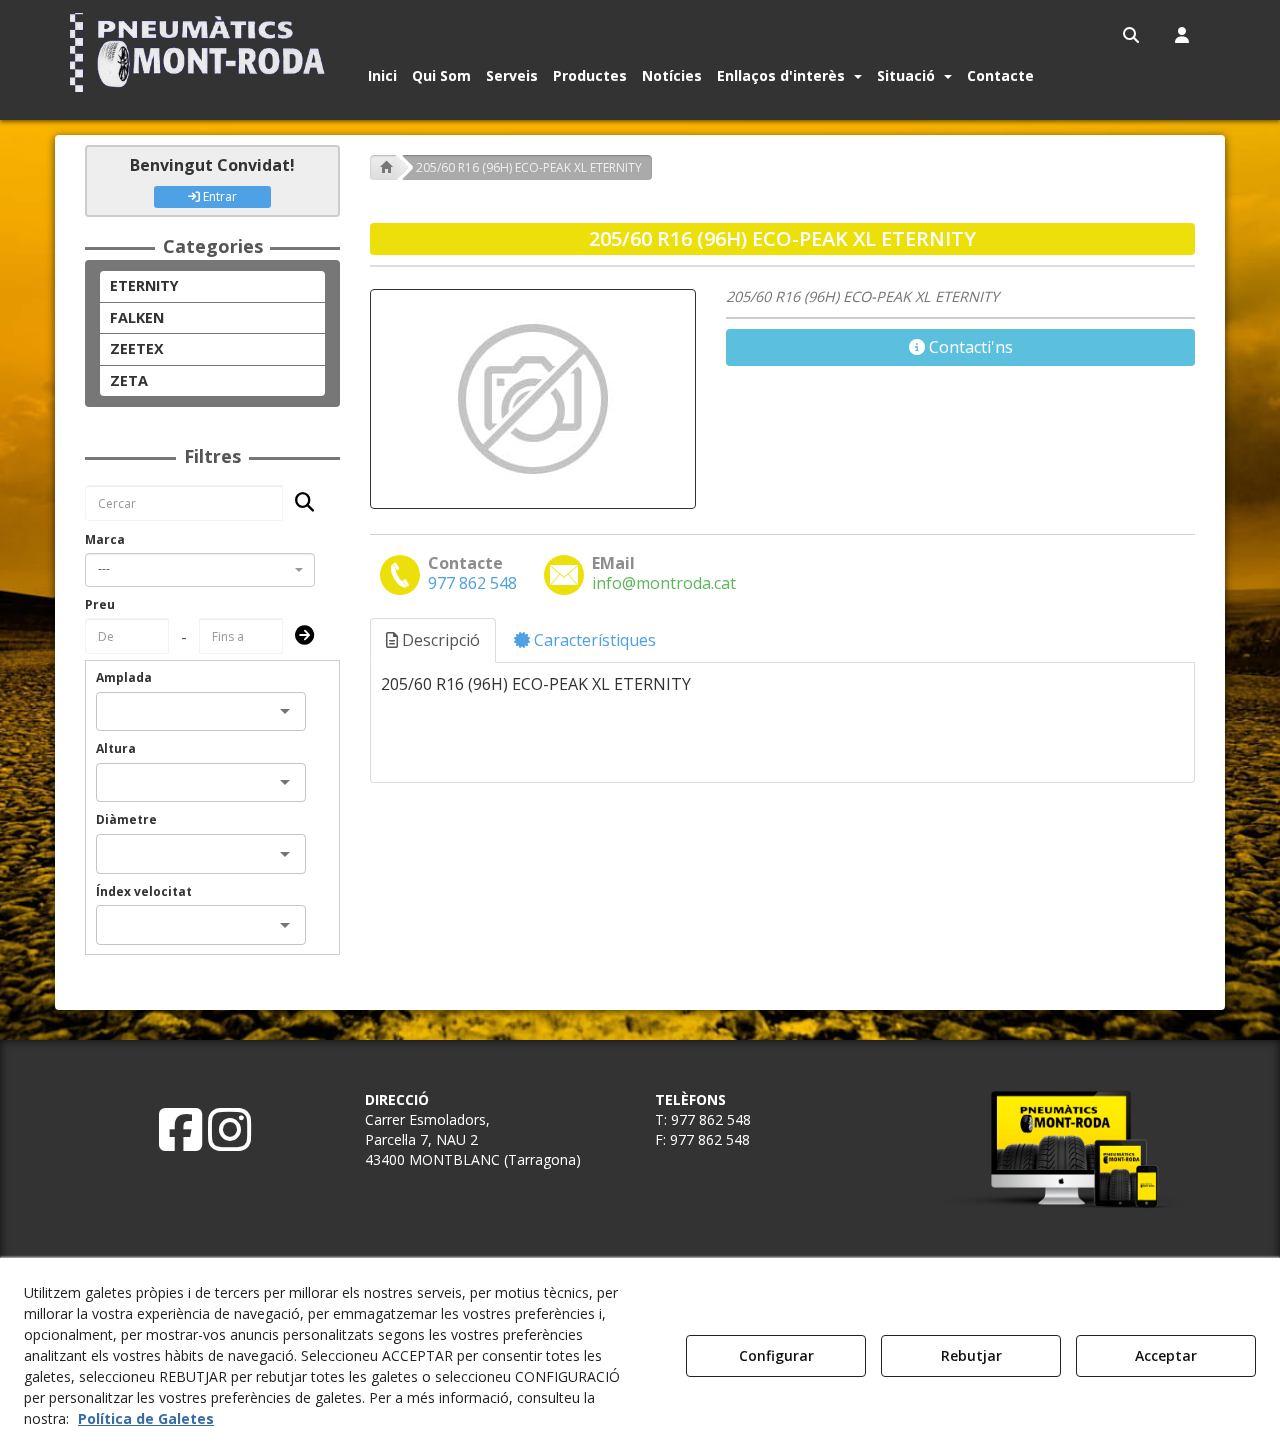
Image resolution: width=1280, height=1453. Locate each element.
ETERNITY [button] (144, 285)
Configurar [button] (776, 1355)
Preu (100, 604)
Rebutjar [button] (971, 1355)
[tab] (434, 640)
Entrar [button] (218, 196)
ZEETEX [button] (137, 348)
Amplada (124, 677)
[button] (201, 52)
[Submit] (298, 636)
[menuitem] (1132, 35)
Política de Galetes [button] (146, 1418)
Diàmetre (126, 819)
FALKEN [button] (137, 317)
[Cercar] (298, 503)
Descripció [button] (439, 640)
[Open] (285, 711)
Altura (116, 748)
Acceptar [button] (1166, 1355)
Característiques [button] (593, 640)
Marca (105, 539)
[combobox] (200, 570)
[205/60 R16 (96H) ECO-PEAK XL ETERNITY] (533, 399)
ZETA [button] (129, 380)
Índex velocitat (144, 891)
